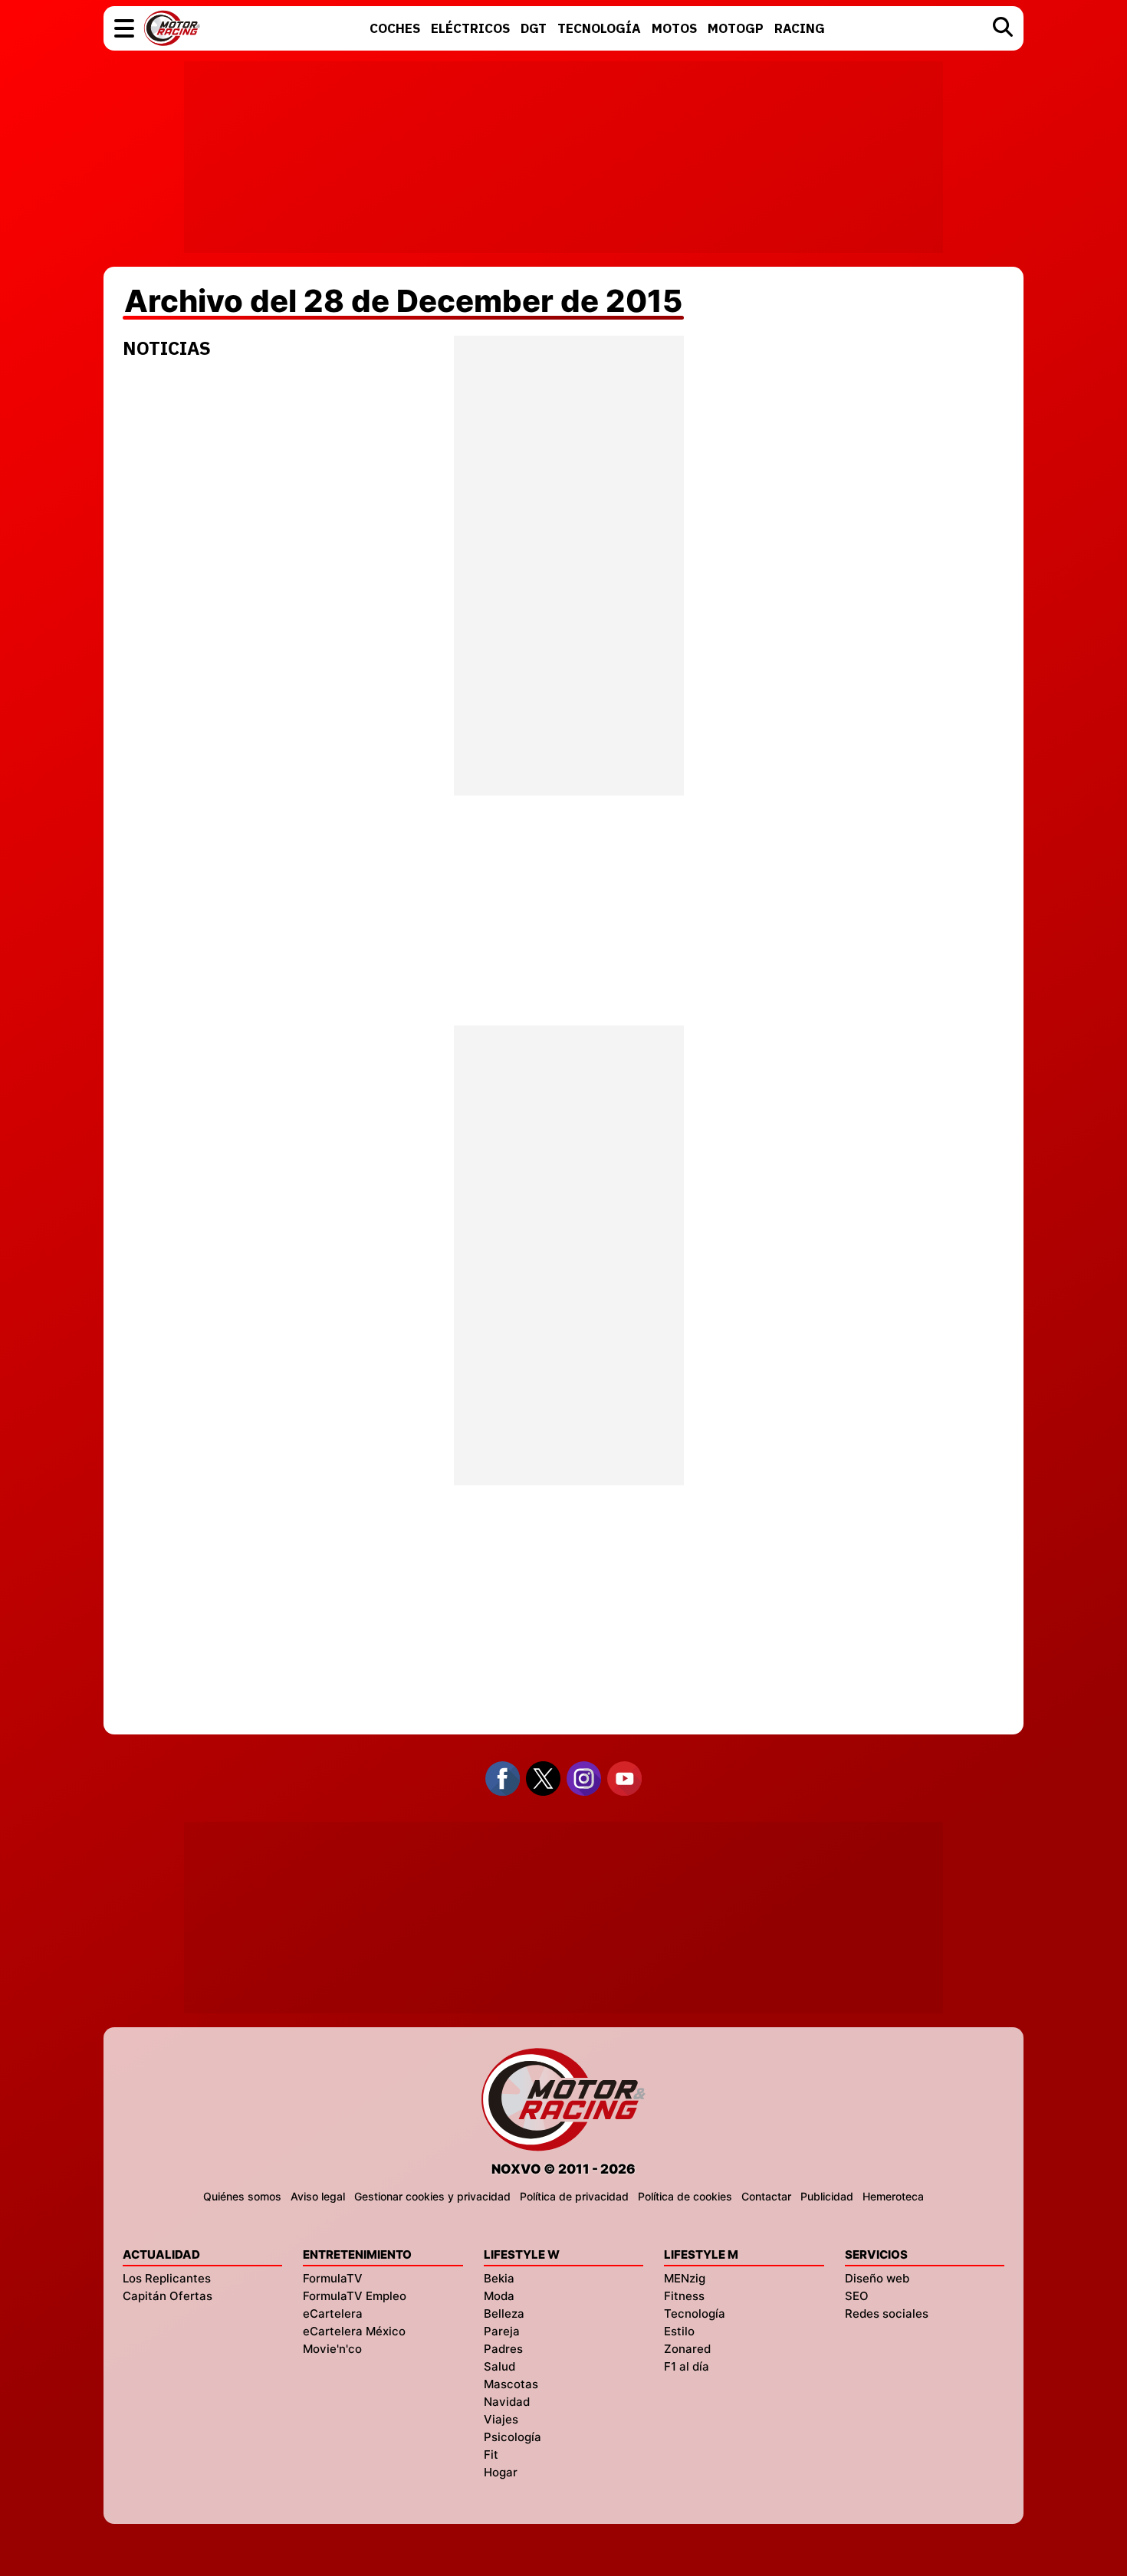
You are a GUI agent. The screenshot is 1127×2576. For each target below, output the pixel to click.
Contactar (766, 2196)
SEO (857, 2296)
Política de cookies (685, 2196)
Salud (499, 2366)
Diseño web (877, 2278)
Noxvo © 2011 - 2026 (563, 2169)
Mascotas (511, 2384)
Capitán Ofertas (168, 2296)
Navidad (507, 2402)
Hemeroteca (893, 2196)
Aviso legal (318, 2196)
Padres (503, 2349)
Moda (499, 2296)
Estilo (679, 2331)
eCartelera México (354, 2331)
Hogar (501, 2472)
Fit (491, 2455)
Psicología (513, 2437)
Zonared (687, 2349)
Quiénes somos (242, 2196)
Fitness (684, 2296)
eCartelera (333, 2313)
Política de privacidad (574, 2196)
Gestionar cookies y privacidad (432, 2196)
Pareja (502, 2331)
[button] (124, 28)
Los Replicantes (167, 2278)
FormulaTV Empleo (355, 2296)
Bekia (499, 2278)
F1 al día (687, 2366)
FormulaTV (333, 2278)
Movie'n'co (332, 2349)
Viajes (501, 2419)
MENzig (685, 2278)
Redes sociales (887, 2313)
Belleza (504, 2313)
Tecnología (695, 2313)
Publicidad (827, 2196)
